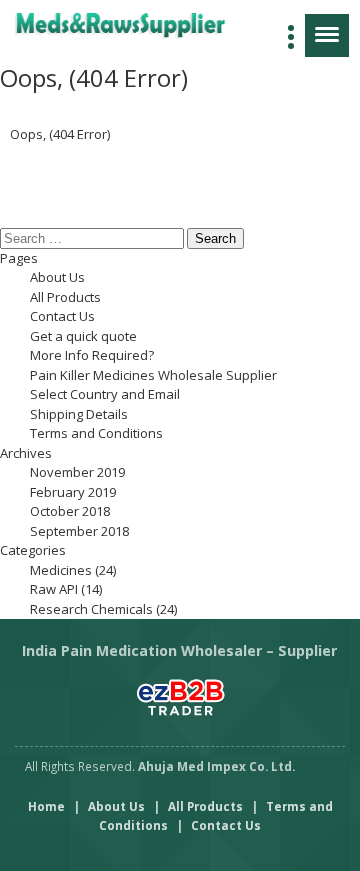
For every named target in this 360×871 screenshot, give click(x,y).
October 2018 (70, 511)
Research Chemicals (91, 609)
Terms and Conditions (96, 433)
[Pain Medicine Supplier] (142, 25)
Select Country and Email (105, 394)
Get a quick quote (83, 336)
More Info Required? (92, 355)
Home (46, 806)
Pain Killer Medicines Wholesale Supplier (153, 375)
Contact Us (62, 316)
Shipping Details (79, 414)
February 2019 (73, 492)
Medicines (61, 570)
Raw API (54, 589)
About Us (57, 277)
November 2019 (77, 472)
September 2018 (79, 531)
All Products (65, 297)
